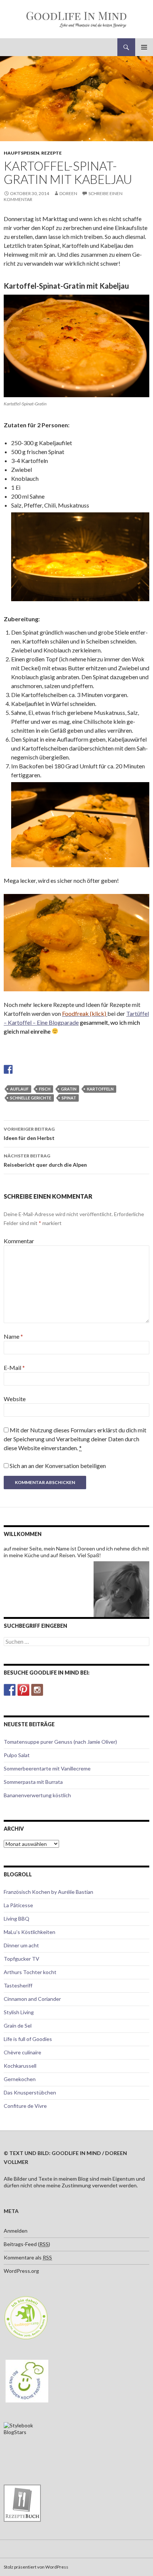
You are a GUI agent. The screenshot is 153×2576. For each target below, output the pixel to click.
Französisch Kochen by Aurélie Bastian (48, 1892)
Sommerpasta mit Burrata (33, 1782)
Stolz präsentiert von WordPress (36, 2567)
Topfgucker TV (22, 1959)
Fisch (45, 1089)
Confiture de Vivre (25, 2106)
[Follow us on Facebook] (10, 1690)
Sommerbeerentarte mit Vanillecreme (47, 1768)
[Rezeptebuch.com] (22, 2502)
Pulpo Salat (17, 1755)
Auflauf (19, 1089)
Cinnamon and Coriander (32, 1999)
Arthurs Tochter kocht (30, 1972)
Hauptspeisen (22, 153)
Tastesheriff (18, 1985)
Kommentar (19, 1241)
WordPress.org (21, 2271)
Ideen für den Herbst (29, 1134)
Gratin (69, 1089)
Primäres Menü (144, 47)
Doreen (68, 193)
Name (13, 1336)
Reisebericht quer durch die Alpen (45, 1160)
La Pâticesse (18, 1905)
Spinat (69, 1098)
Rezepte (51, 153)
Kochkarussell (20, 2066)
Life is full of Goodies (28, 2039)
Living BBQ (17, 1919)
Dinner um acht (21, 1945)
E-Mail (14, 1368)
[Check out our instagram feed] (37, 1690)
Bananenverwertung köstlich (37, 1795)
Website (15, 1399)
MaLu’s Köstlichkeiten (30, 1932)
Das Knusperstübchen (30, 2092)
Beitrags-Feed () (27, 2244)
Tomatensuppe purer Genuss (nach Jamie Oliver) (60, 1742)
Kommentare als (28, 2257)
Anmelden (16, 2231)
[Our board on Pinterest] (23, 1690)
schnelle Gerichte (31, 1098)
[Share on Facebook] (8, 1069)
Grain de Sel (18, 2026)
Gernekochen (20, 2079)
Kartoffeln (100, 1089)
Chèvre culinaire (22, 2052)
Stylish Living (19, 2012)
